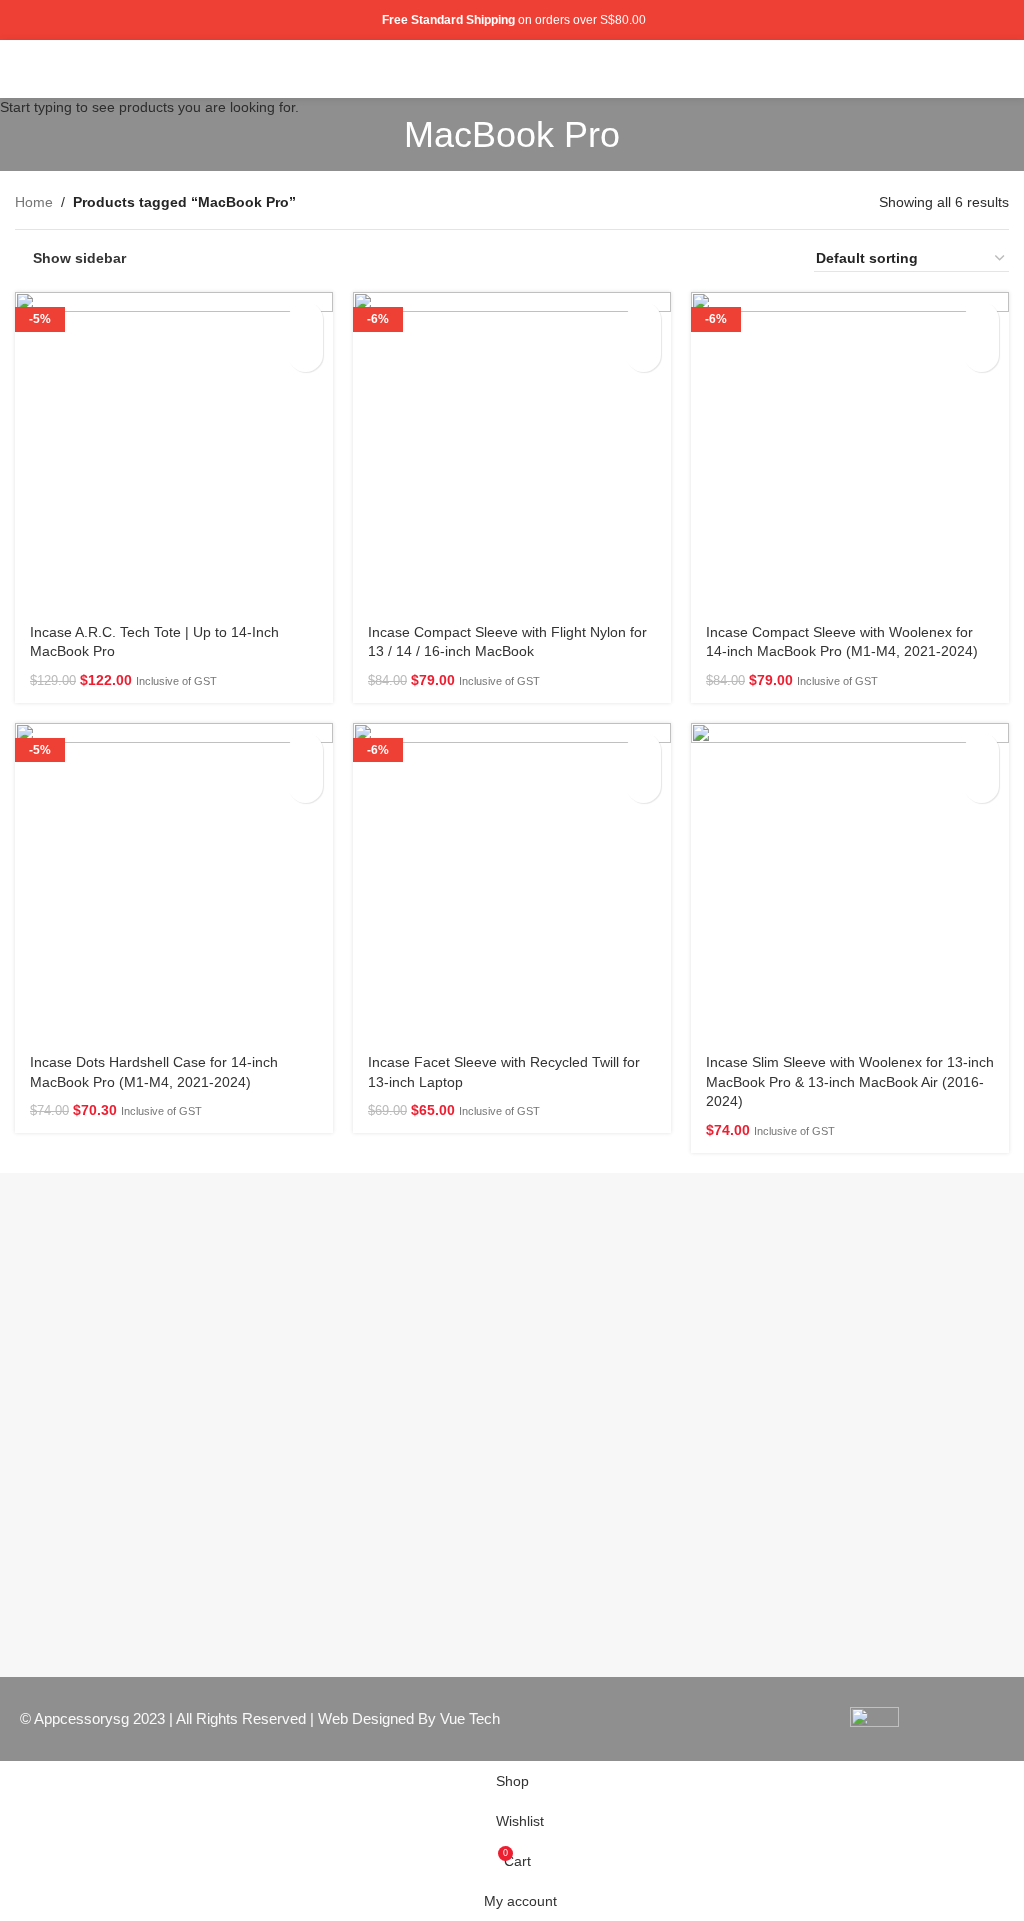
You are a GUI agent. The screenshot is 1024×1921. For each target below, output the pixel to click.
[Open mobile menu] (1001, 69)
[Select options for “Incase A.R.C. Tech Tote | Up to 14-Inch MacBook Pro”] (305, 319)
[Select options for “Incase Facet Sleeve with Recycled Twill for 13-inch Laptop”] (643, 750)
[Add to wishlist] (305, 354)
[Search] (967, 69)
